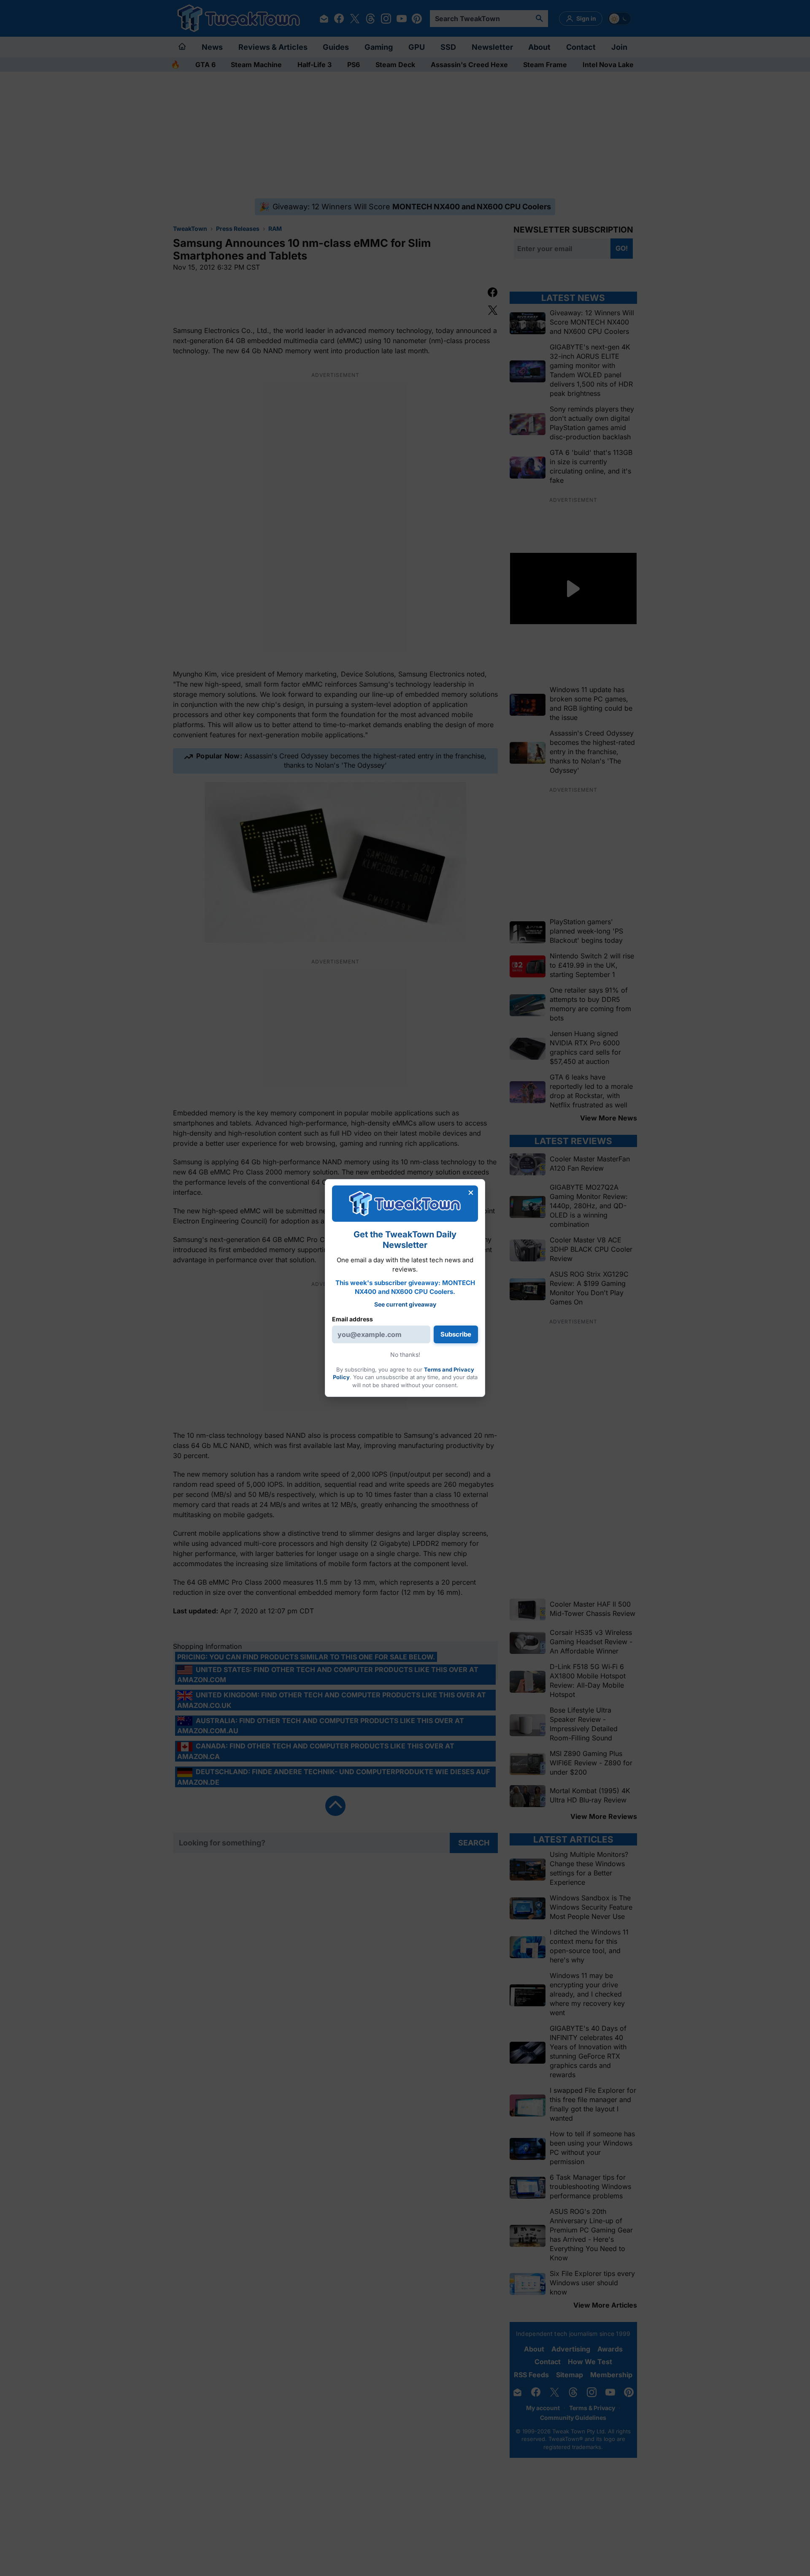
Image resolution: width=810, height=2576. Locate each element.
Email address (352, 1319)
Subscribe (456, 1334)
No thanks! (405, 1354)
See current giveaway (405, 1304)
